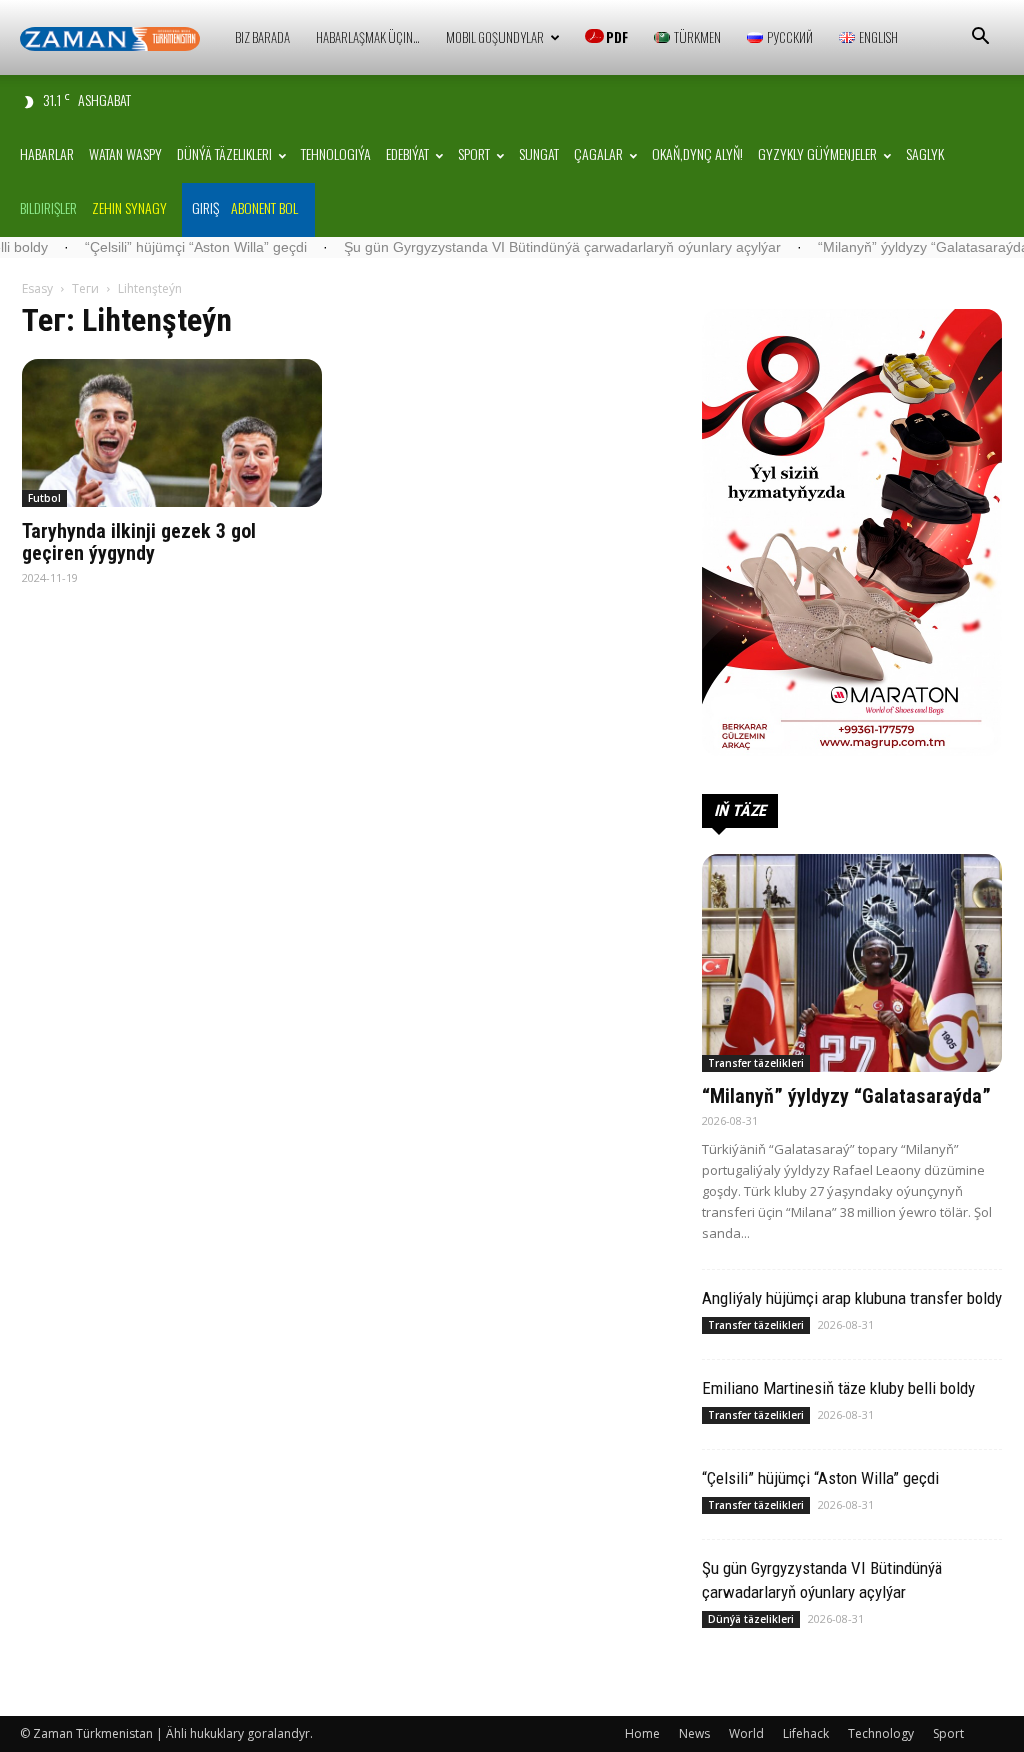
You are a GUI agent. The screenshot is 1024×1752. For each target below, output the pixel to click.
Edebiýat (407, 153)
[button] (980, 38)
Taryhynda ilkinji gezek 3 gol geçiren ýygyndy (139, 542)
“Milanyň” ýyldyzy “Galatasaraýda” (867, 247)
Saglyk (925, 153)
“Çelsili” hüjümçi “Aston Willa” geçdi (137, 247)
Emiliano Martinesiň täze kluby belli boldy (838, 1388)
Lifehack (806, 1733)
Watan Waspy (125, 153)
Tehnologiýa (336, 153)
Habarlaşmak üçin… (368, 37)
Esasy (37, 288)
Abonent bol (264, 207)
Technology (881, 1733)
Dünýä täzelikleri (224, 153)
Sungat (539, 153)
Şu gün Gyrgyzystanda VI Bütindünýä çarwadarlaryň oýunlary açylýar (503, 247)
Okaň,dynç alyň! (697, 153)
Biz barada (262, 37)
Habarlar (47, 153)
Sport (474, 153)
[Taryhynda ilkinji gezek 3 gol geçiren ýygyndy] (172, 433)
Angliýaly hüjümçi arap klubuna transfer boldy (852, 1298)
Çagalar (598, 153)
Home (642, 1733)
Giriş (205, 207)
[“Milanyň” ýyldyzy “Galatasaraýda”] (852, 963)
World (746, 1733)
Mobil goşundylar (495, 37)
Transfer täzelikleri (756, 1063)
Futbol (44, 498)
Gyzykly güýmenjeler (817, 153)
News (694, 1733)
